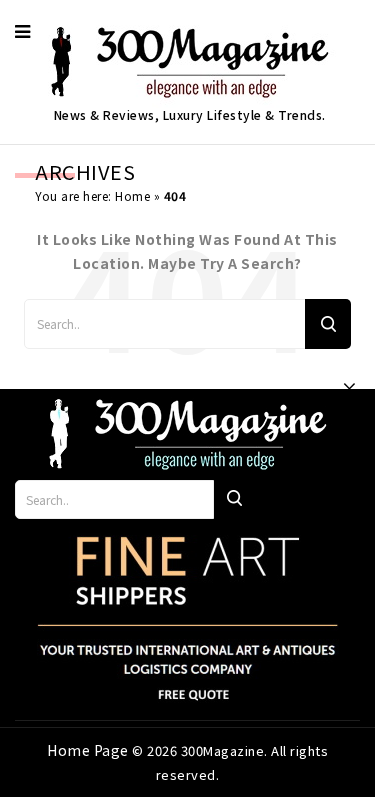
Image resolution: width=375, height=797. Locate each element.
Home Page (89, 750)
